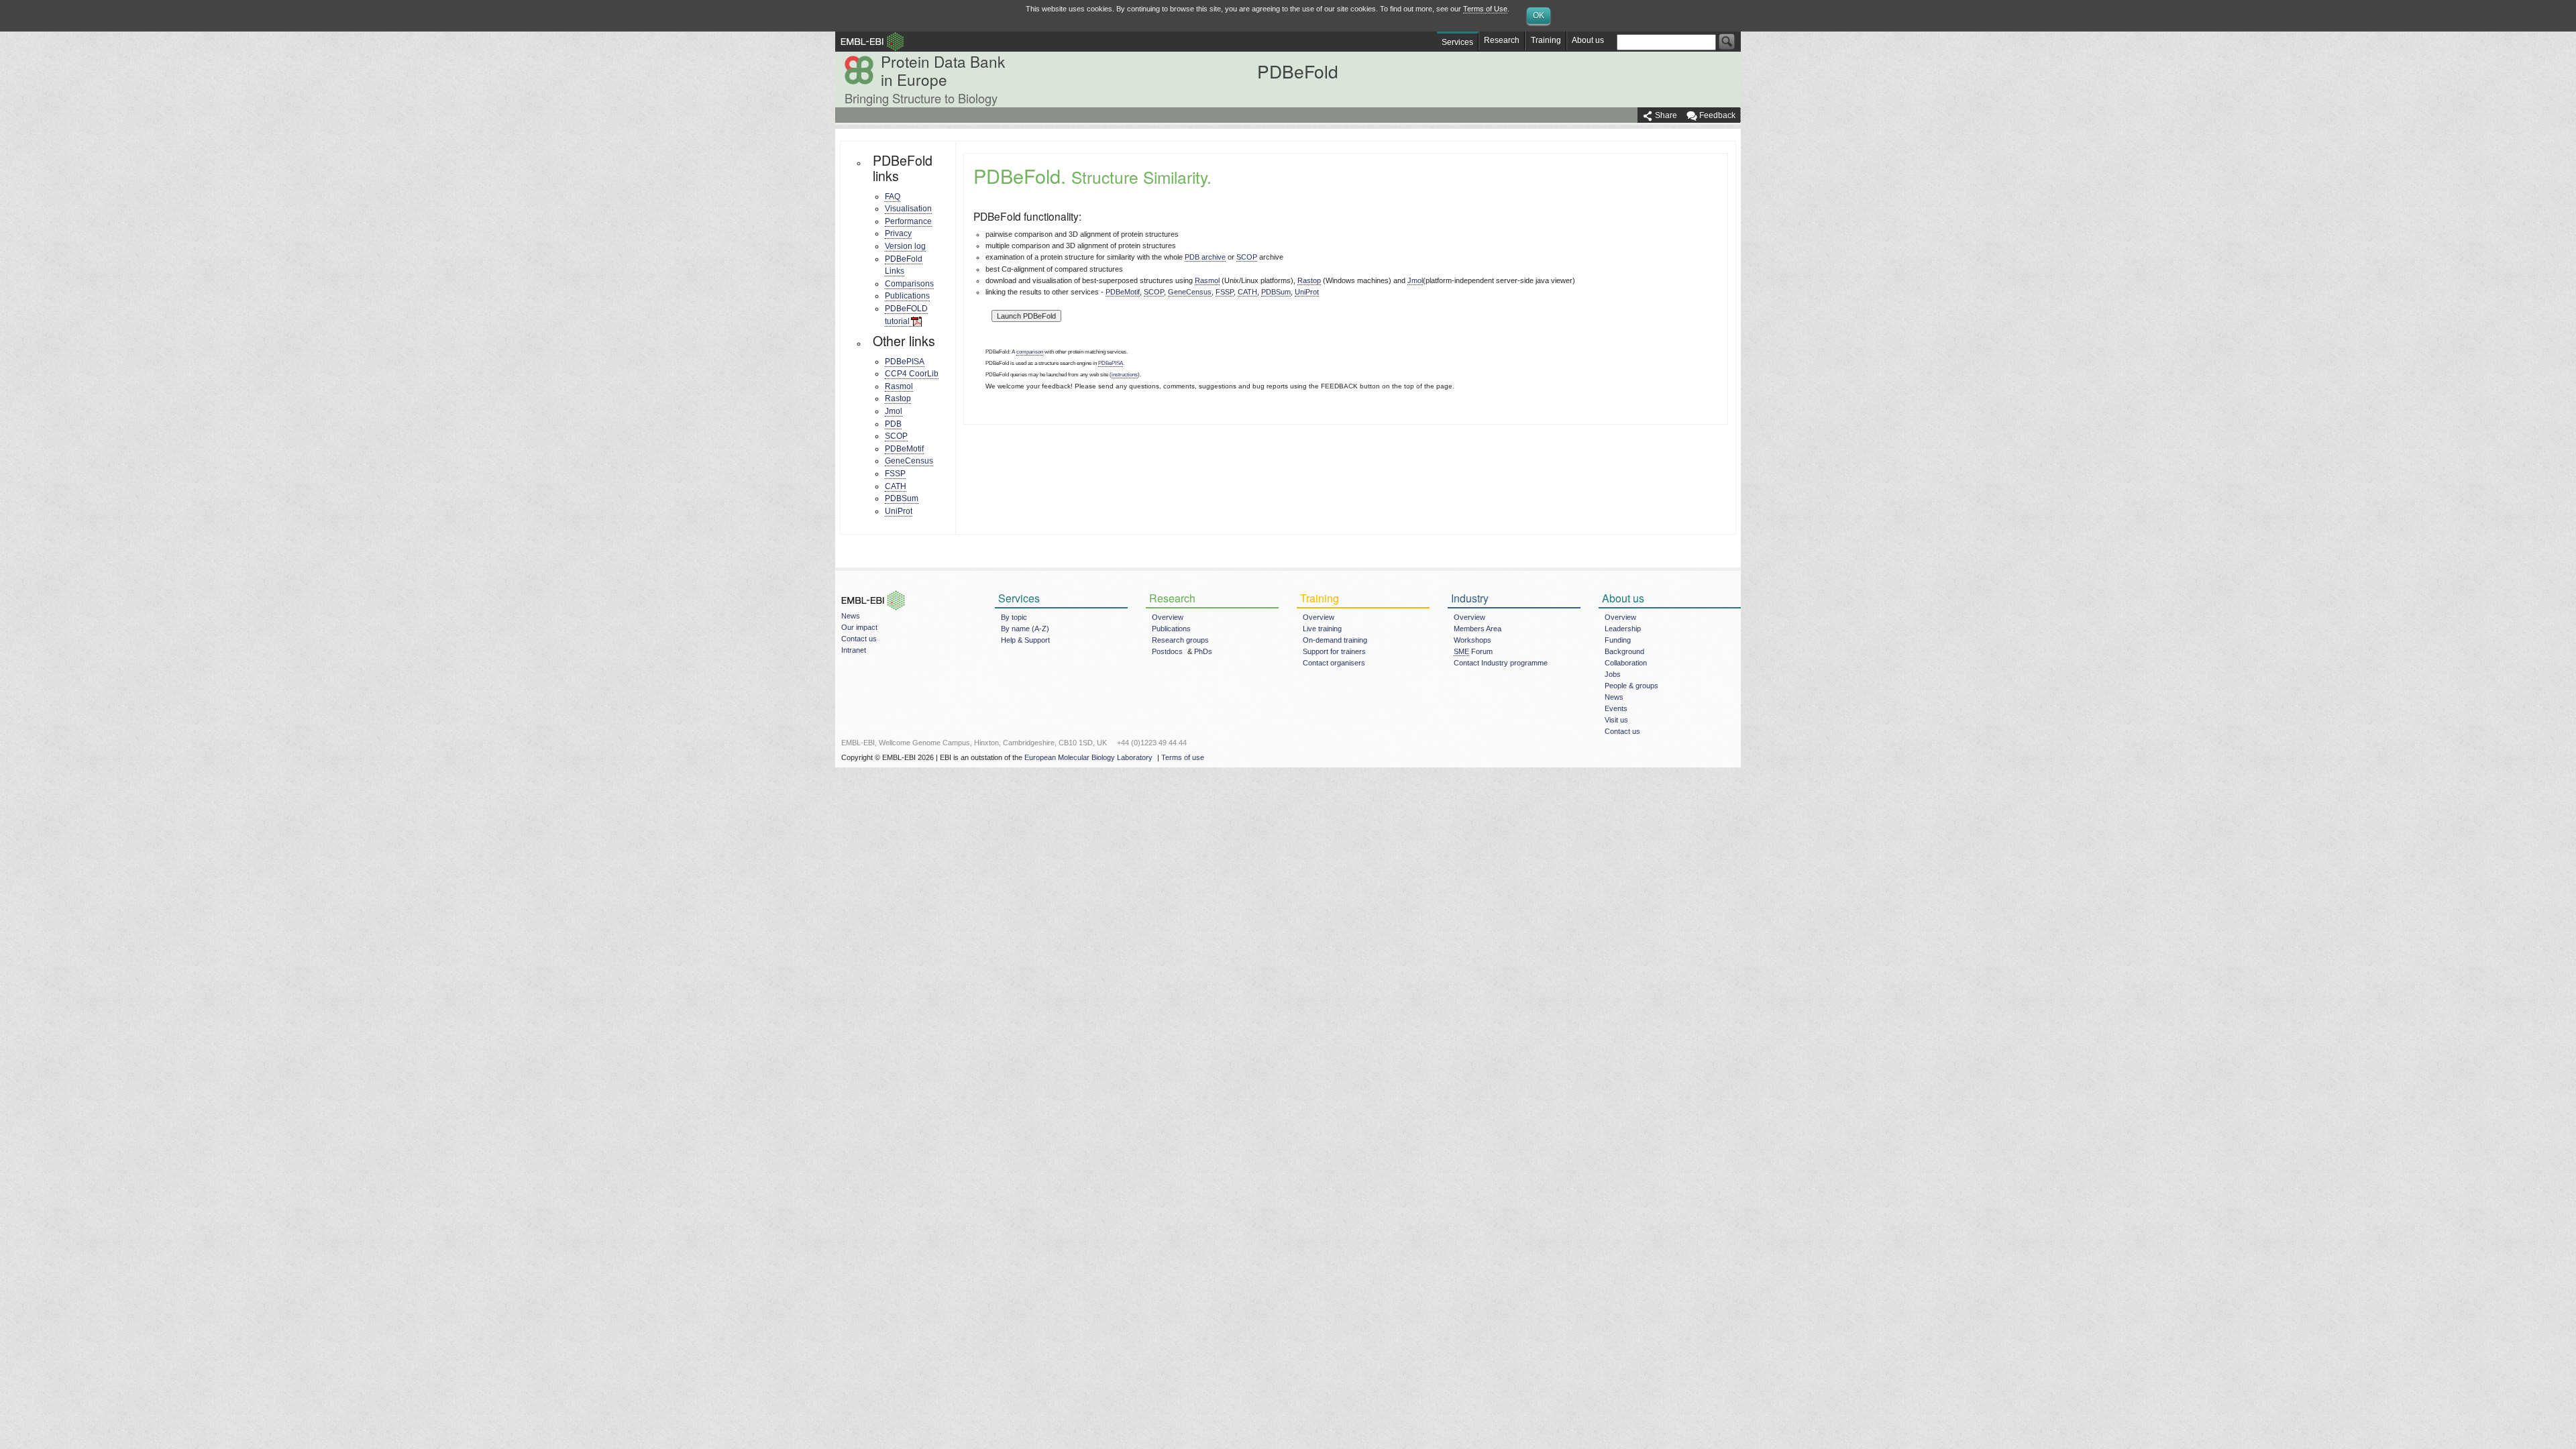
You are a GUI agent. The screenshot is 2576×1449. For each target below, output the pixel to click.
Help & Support (1025, 640)
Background (1624, 651)
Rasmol (899, 386)
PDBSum (902, 498)
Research (1502, 40)
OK (1539, 15)
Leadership (1623, 629)
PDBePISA (905, 362)
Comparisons (909, 284)
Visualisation (908, 209)
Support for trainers (1334, 651)
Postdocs (1167, 651)
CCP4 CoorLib (912, 374)
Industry (1470, 598)
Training (1546, 40)
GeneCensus (909, 461)
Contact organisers (1334, 663)
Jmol (894, 411)
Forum (1473, 651)
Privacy (898, 233)
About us (1588, 40)
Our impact (859, 627)
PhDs (1203, 651)
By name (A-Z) (1025, 629)
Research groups (1180, 640)
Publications (907, 296)
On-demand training (1335, 640)
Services (1457, 42)
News (851, 616)
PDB (893, 424)
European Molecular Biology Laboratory (1088, 757)
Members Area (1478, 629)
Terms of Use (1485, 9)
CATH (896, 486)
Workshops (1472, 640)
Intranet (854, 650)
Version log (905, 246)
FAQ (893, 197)
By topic (1014, 617)
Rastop (898, 398)
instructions (1125, 375)
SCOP (896, 436)
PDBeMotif (904, 449)
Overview (1168, 617)
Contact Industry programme (1501, 663)
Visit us (1616, 720)
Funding (1618, 640)
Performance (908, 221)
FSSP (895, 474)
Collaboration (1626, 663)
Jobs (1613, 674)
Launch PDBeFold (1026, 316)
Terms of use (1183, 757)
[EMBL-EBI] (870, 590)
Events (1616, 708)
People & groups (1631, 686)
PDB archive (1205, 257)
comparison (1030, 352)
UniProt (899, 511)
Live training (1322, 629)
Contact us (859, 639)
